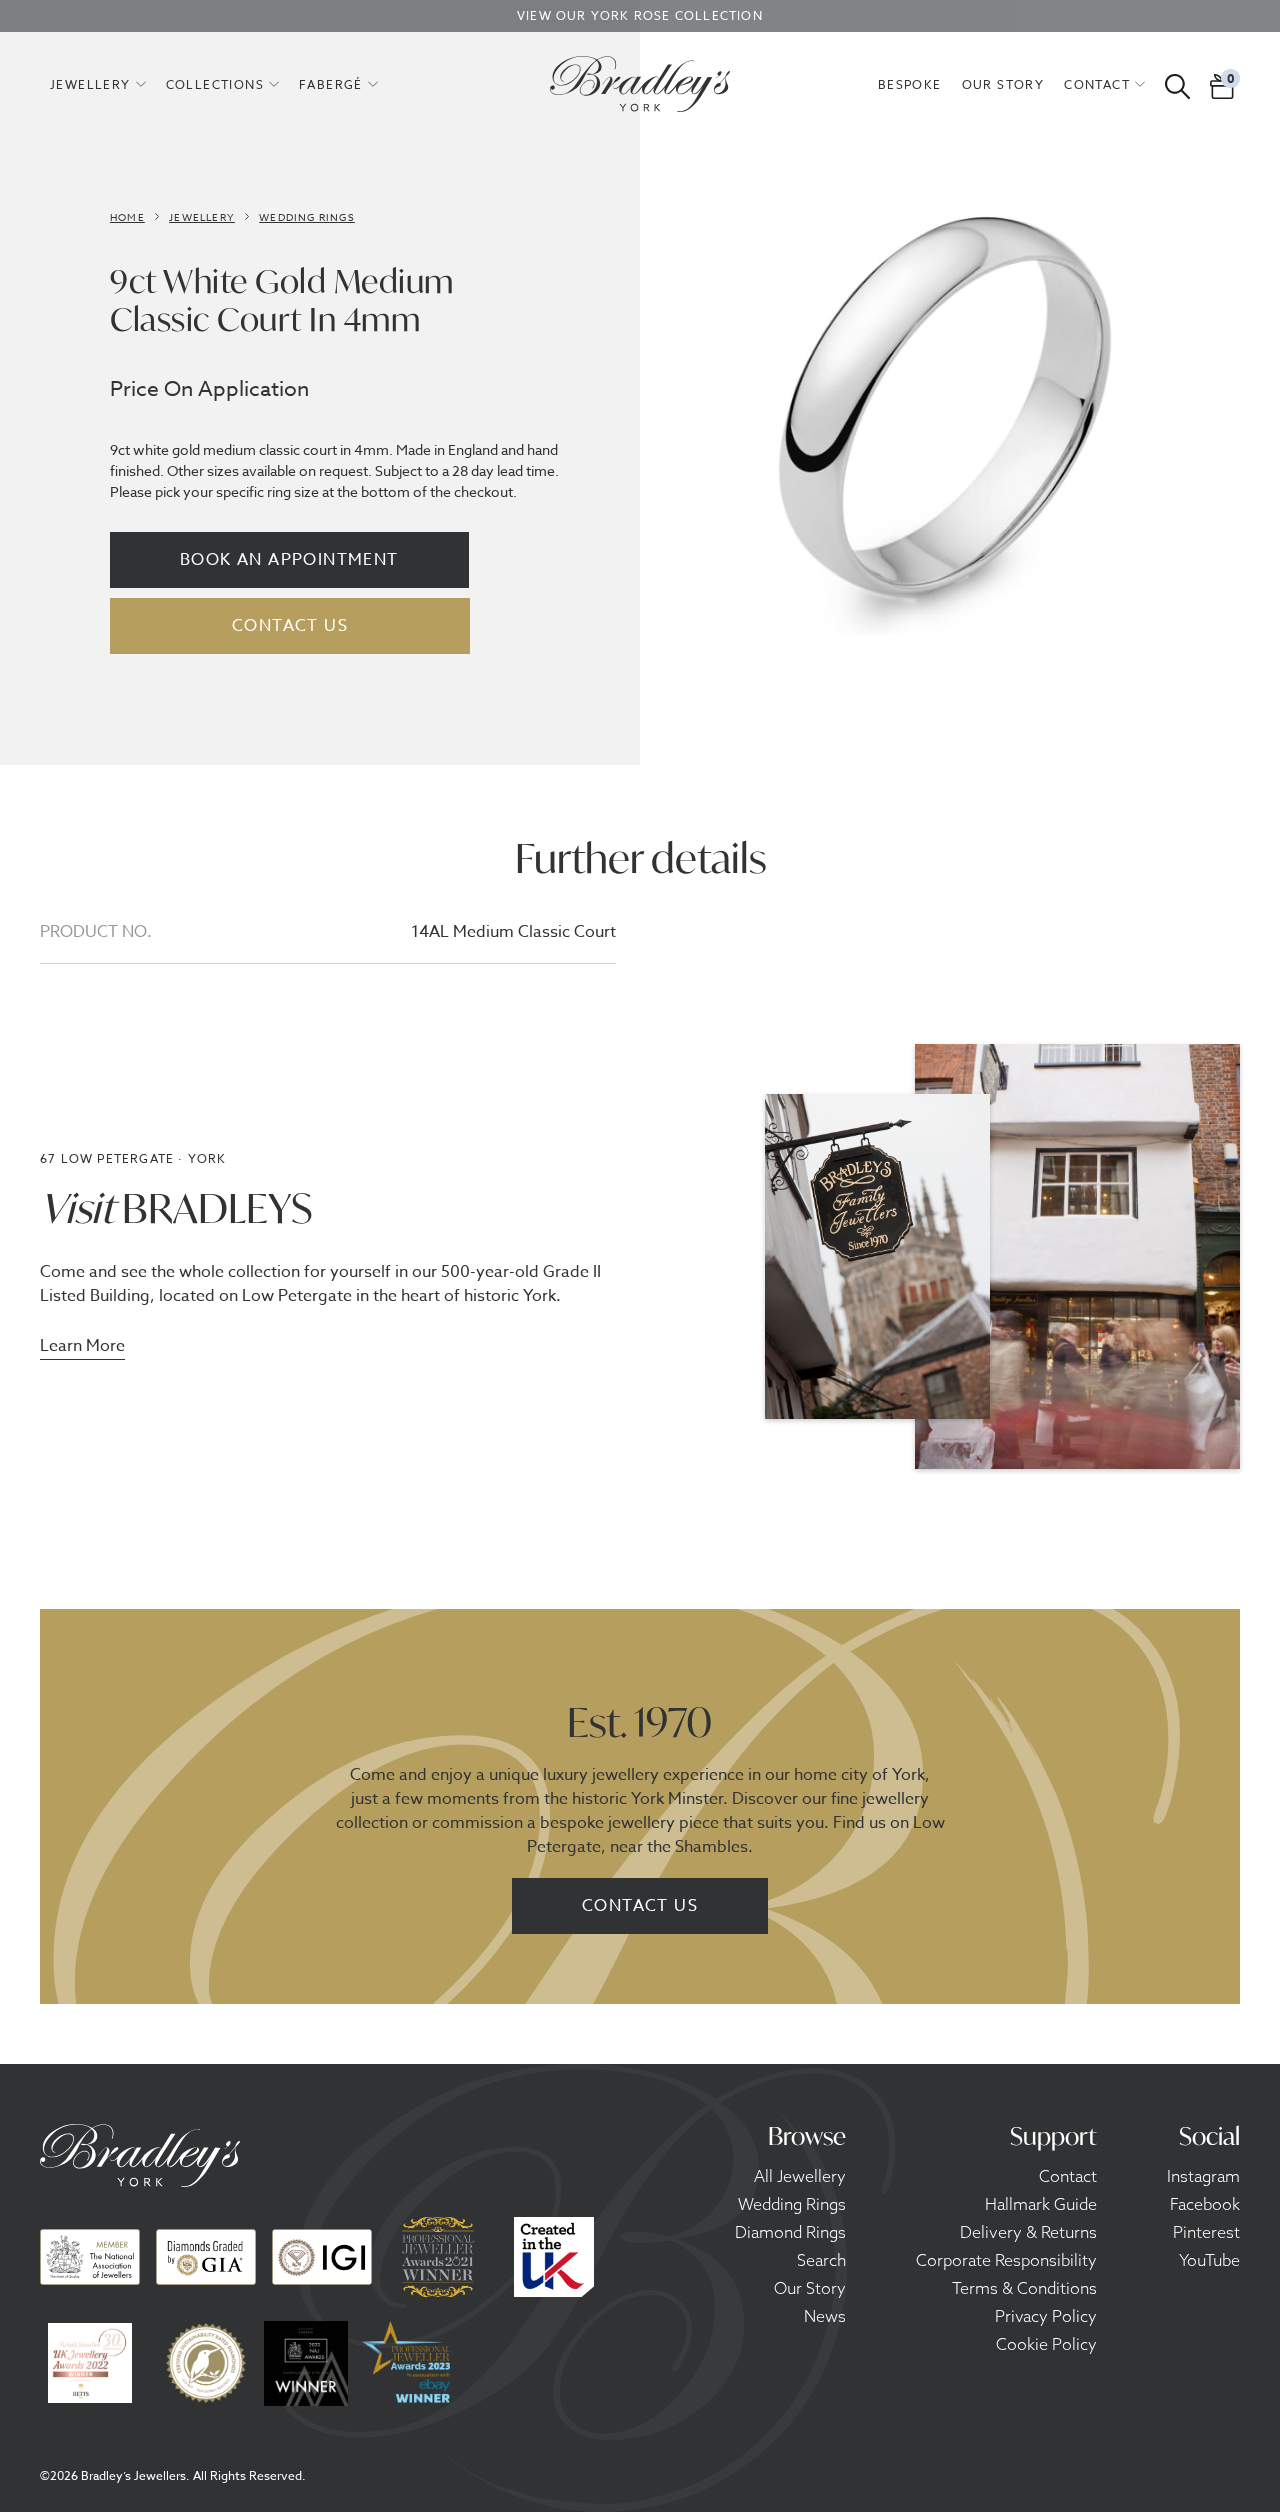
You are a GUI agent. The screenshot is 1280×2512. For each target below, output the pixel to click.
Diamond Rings (790, 2232)
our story (1003, 85)
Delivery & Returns (1028, 2232)
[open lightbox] (945, 425)
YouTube (1209, 2260)
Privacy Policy (1046, 2316)
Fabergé (331, 85)
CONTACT (1097, 85)
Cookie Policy (1046, 2344)
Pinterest (1206, 2232)
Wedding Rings (792, 2204)
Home (127, 217)
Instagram (1203, 2176)
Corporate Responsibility (1006, 2260)
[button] (98, 84)
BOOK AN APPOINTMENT (289, 560)
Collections (215, 85)
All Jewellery (800, 2176)
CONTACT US (290, 626)
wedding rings (307, 217)
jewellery (90, 85)
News (825, 2316)
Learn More (82, 1348)
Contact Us (640, 1906)
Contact (1068, 2176)
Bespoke (910, 85)
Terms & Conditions (1024, 2288)
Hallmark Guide (1041, 2204)
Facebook (1205, 2204)
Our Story (810, 2288)
